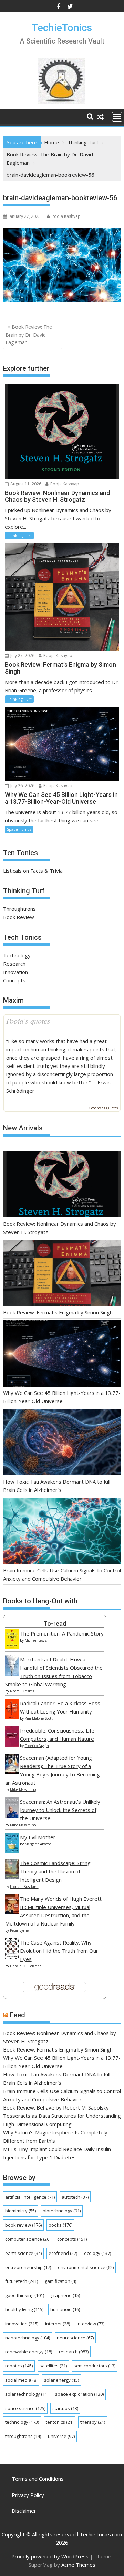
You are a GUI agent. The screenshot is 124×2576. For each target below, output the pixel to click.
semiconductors (95, 2366)
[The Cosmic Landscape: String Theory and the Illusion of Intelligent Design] (12, 1877)
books (60, 2225)
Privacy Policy (28, 2495)
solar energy (61, 2380)
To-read (55, 1624)
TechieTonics (62, 27)
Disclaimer (24, 2511)
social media (21, 2380)
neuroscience (75, 2338)
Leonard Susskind (24, 1887)
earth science (23, 2253)
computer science (28, 2239)
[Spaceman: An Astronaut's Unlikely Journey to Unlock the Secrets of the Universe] (12, 1816)
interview (91, 2324)
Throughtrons (19, 909)
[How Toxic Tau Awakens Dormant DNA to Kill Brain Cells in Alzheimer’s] (62, 1443)
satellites (53, 2366)
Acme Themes (78, 2565)
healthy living (24, 2309)
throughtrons (23, 2436)
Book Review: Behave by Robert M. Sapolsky (56, 2107)
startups (65, 2408)
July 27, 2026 (22, 655)
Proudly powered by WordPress (50, 2556)
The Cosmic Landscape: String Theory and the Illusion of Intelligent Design (55, 1871)
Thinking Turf (19, 535)
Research (14, 964)
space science (25, 2408)
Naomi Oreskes (22, 1691)
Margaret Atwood (38, 1844)
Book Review (19, 917)
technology (22, 2422)
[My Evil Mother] (12, 1851)
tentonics (60, 2422)
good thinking (25, 2295)
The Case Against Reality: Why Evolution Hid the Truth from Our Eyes (59, 1951)
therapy (93, 2422)
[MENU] (117, 117)
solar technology (27, 2394)
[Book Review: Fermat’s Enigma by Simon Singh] (62, 1274)
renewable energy (29, 2352)
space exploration (79, 2394)
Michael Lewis (36, 1640)
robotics (19, 2366)
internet (58, 2324)
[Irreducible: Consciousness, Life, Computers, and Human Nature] (12, 1745)
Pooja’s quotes (28, 1021)
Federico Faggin (37, 1746)
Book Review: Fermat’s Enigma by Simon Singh (58, 1312)
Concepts (14, 980)
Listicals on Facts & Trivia (33, 871)
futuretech (22, 2281)
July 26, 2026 (22, 786)
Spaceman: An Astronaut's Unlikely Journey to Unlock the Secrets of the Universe (60, 1810)
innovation (22, 2324)
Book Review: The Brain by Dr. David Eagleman (29, 335)
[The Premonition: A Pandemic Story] (12, 1647)
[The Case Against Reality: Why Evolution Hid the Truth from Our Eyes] (12, 1957)
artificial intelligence (30, 2197)
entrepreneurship (28, 2267)
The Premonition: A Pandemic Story (62, 1633)
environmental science (86, 2267)
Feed (17, 2015)
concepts (72, 2239)
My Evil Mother (38, 1837)
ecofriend (63, 2253)
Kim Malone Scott (39, 1718)
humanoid (65, 2309)
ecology (97, 2253)
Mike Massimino (23, 1789)
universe (61, 2436)
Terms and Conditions (38, 2479)
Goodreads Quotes (103, 1108)
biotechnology (62, 2211)
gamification (60, 2281)
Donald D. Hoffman (26, 1966)
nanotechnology (28, 2338)
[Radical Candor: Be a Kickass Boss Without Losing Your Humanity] (12, 1717)
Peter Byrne (19, 1930)
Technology (17, 955)
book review (23, 2225)
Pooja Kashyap (66, 216)
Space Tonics (19, 829)
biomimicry (20, 2211)
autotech (75, 2197)
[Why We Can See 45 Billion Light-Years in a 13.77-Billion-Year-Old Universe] (62, 1354)
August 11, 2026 (25, 484)
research (74, 2352)
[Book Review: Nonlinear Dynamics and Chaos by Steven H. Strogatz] (62, 1186)
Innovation (15, 972)
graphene (65, 2295)
